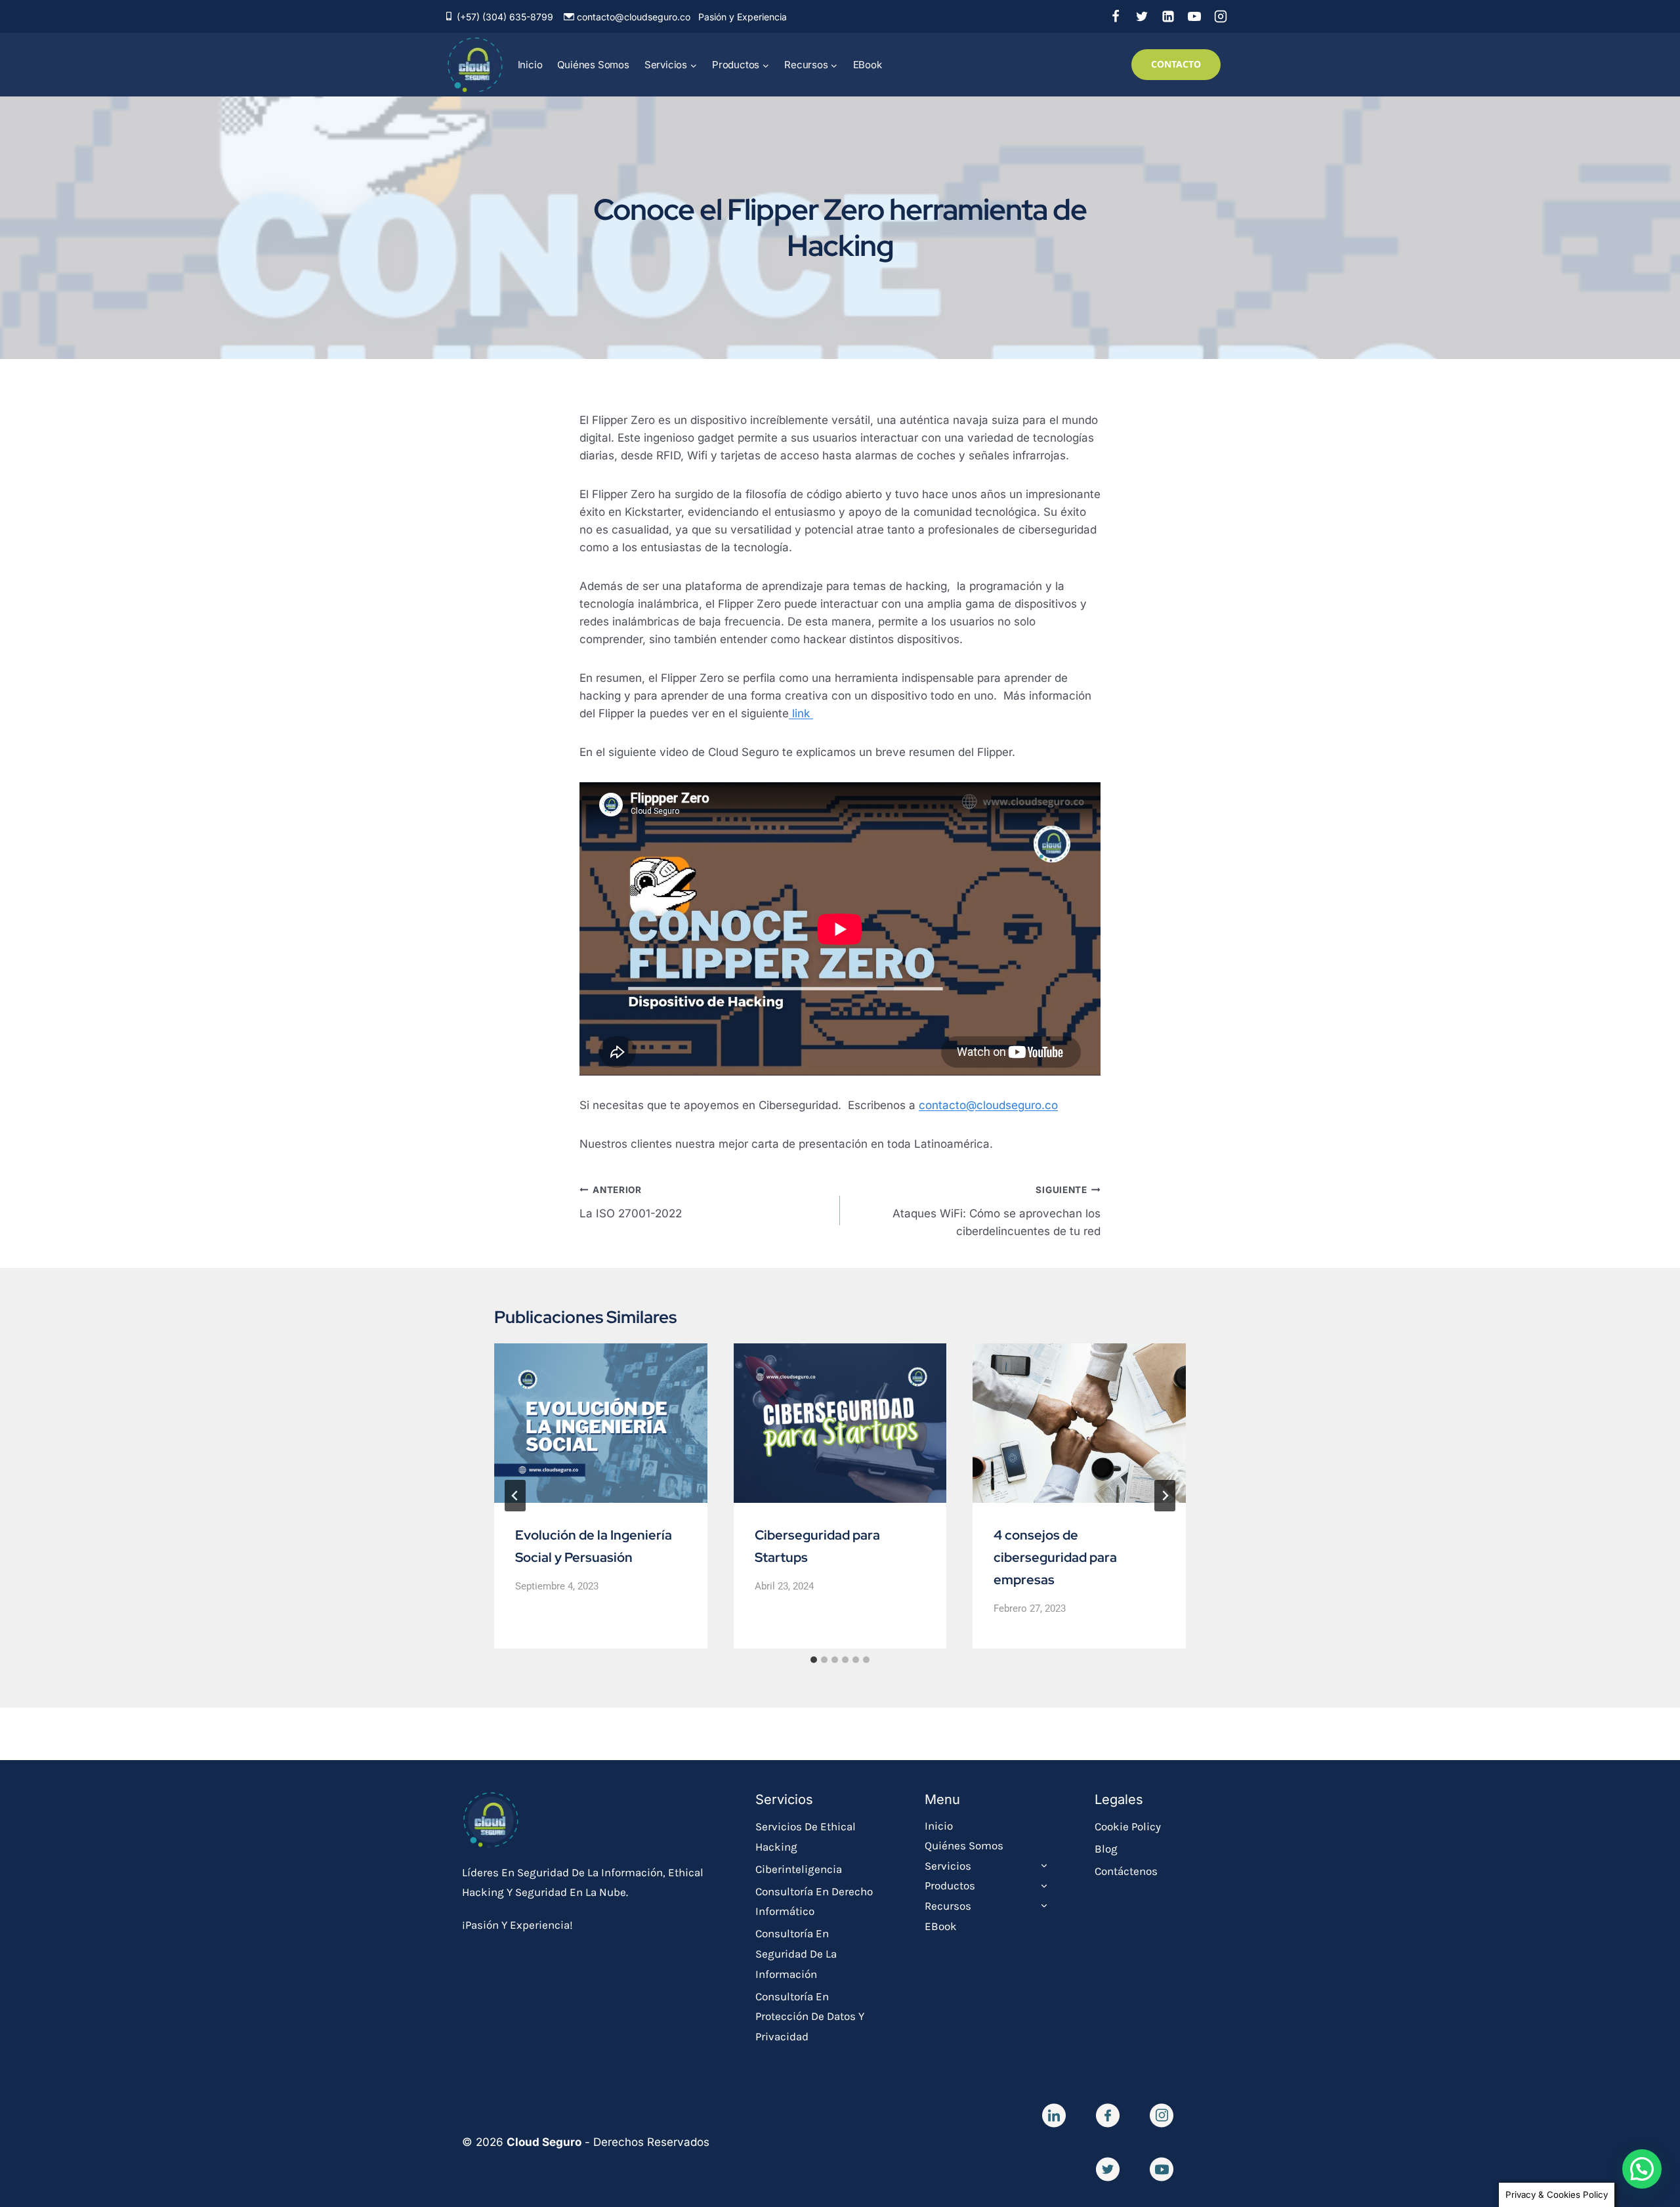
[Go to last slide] (515, 1496)
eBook (868, 65)
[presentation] (601, 1423)
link (801, 713)
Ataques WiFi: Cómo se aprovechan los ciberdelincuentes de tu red (997, 1211)
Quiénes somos (593, 65)
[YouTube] (1194, 16)
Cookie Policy (1128, 1826)
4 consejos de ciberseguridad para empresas (1055, 1557)
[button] (1642, 2169)
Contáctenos (1126, 1871)
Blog (1106, 1849)
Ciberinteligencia (799, 1869)
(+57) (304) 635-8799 (505, 17)
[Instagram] (1221, 16)
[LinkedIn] (1168, 16)
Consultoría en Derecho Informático (814, 1902)
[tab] (814, 1660)
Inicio (530, 65)
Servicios (948, 1866)
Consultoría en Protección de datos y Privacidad (810, 2016)
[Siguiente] (1165, 1496)
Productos (950, 1885)
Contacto (1176, 64)
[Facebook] (1116, 16)
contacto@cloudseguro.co (634, 17)
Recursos (948, 1906)
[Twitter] (1142, 16)
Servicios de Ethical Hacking (806, 1837)
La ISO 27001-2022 (631, 1202)
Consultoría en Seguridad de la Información (796, 1953)
